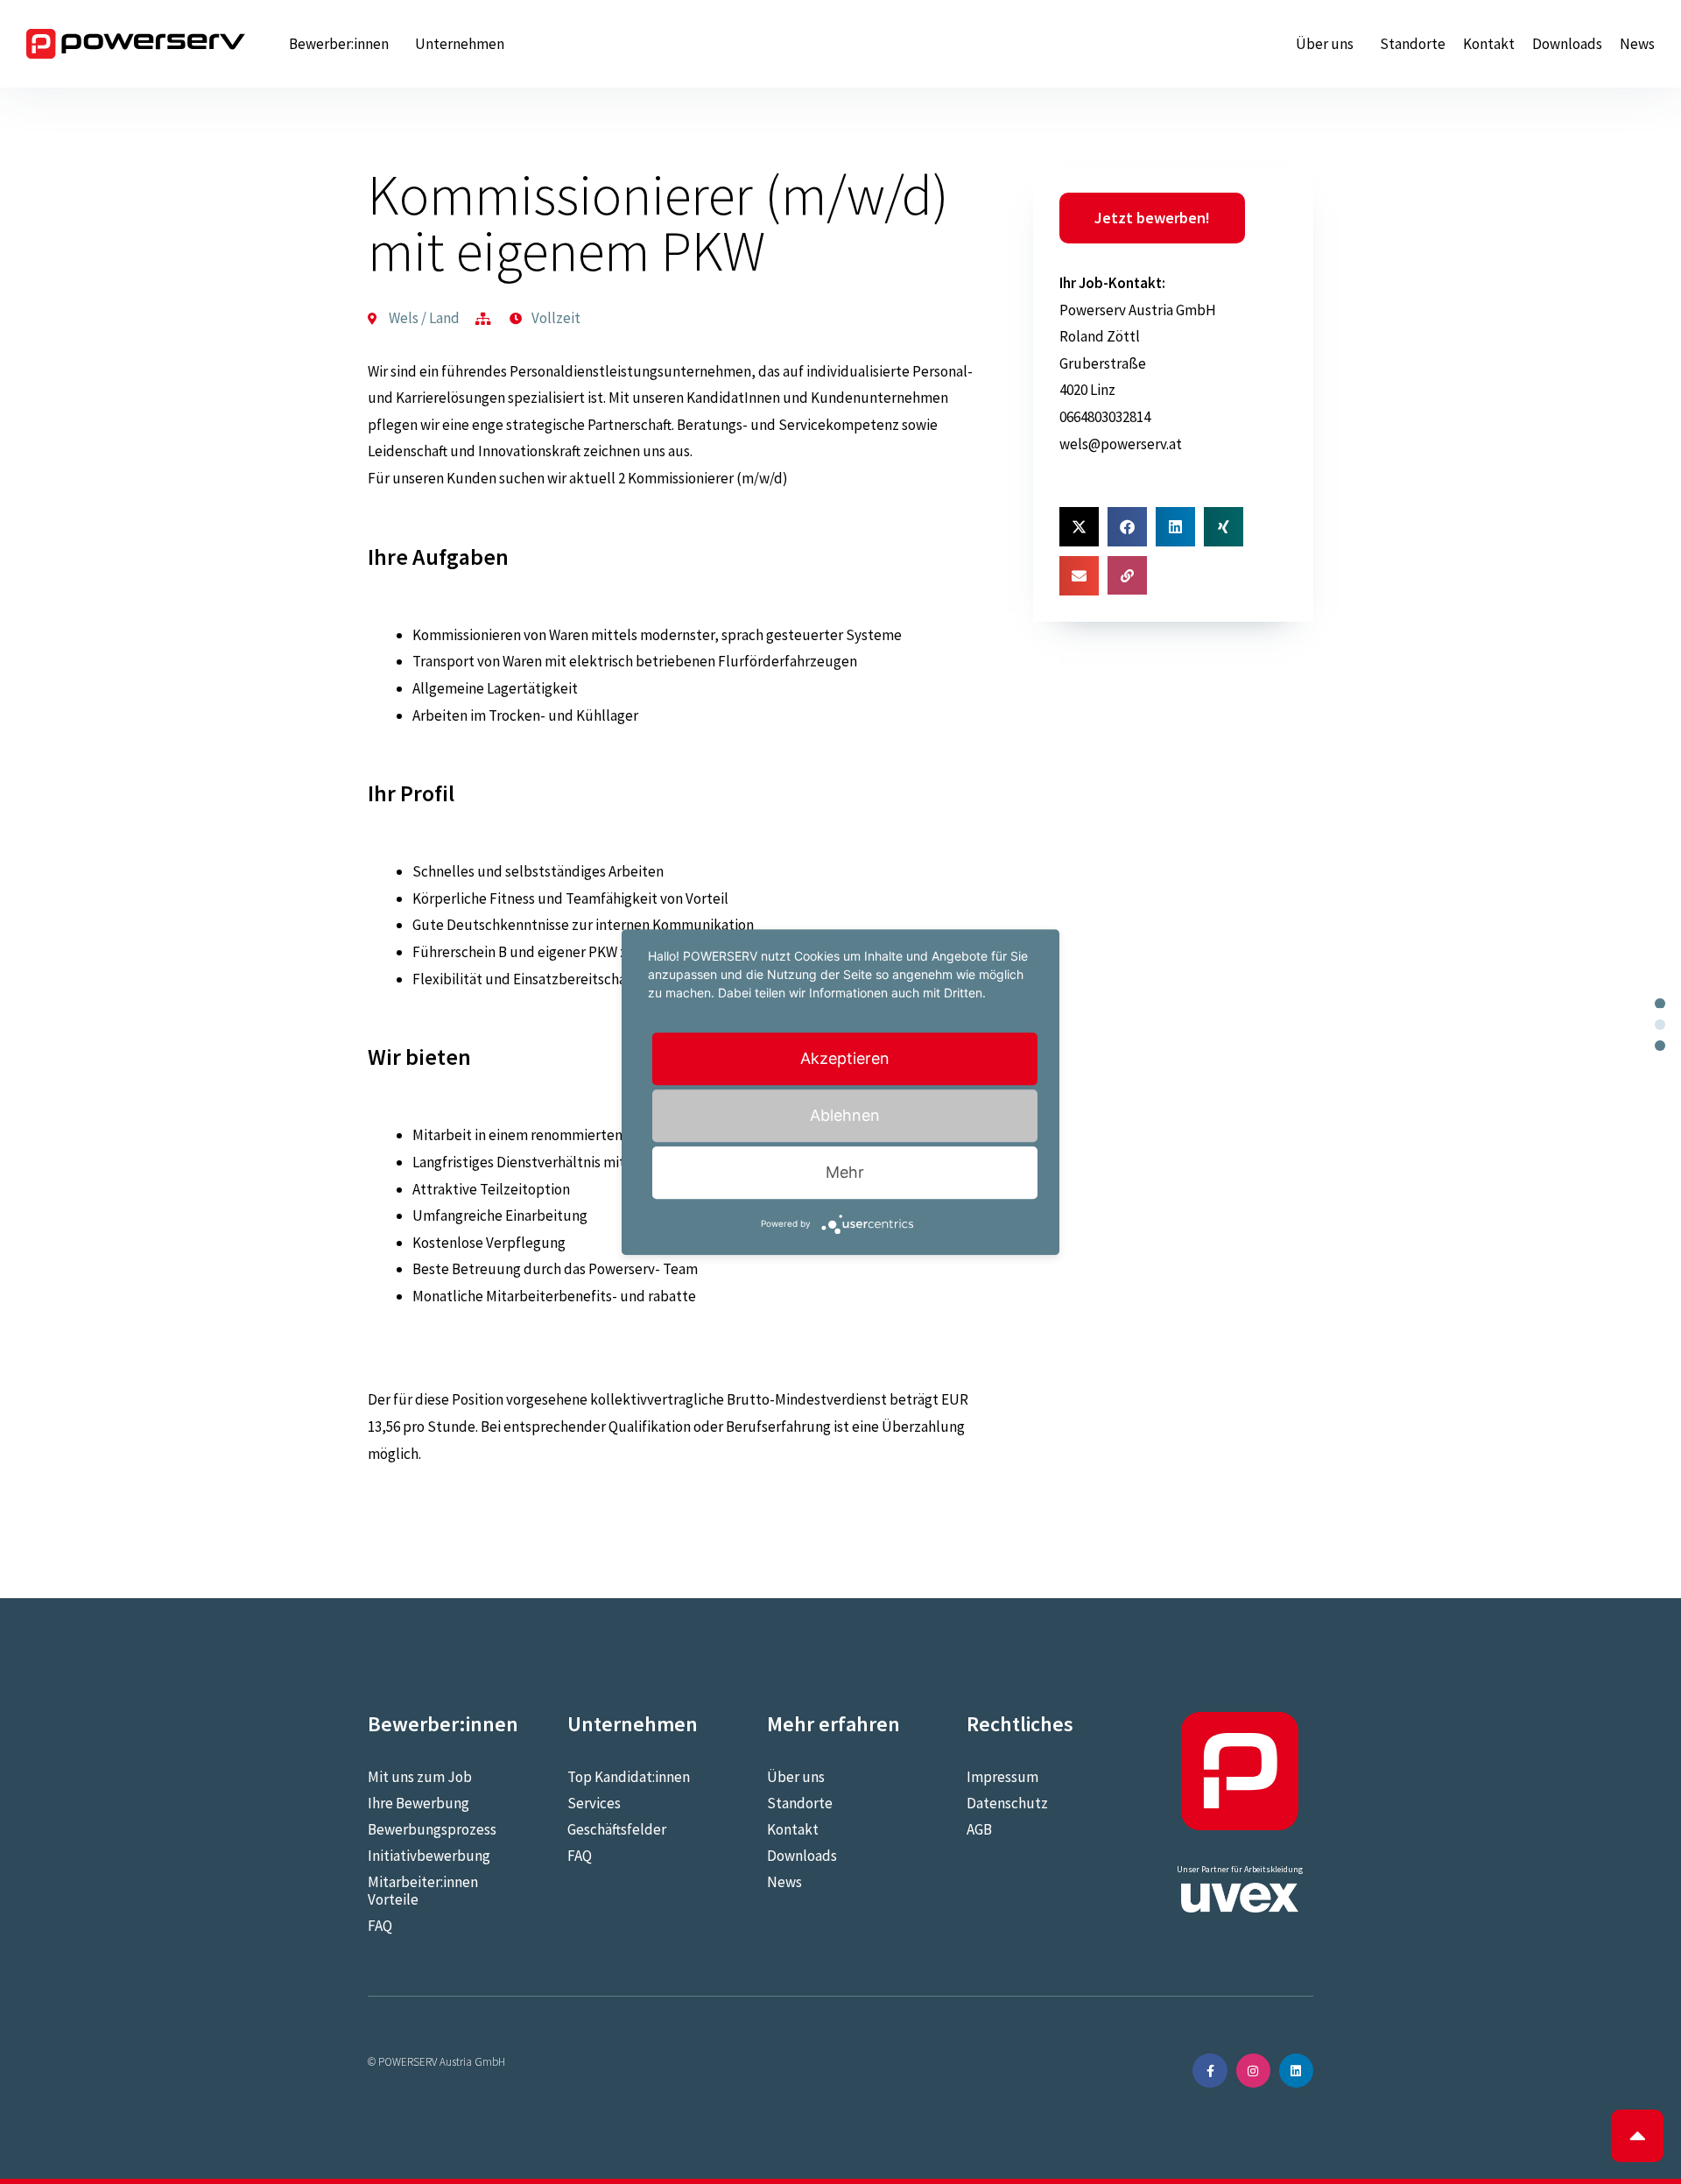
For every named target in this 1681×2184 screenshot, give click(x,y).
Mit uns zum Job (420, 1777)
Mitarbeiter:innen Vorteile (423, 1891)
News (1637, 44)
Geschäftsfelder (617, 1829)
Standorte (1413, 44)
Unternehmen (460, 44)
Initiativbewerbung (429, 1856)
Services (594, 1803)
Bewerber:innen (339, 44)
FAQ (380, 1926)
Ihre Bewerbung (418, 1803)
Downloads (1567, 44)
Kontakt (1489, 44)
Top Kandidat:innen (629, 1777)
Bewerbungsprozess (432, 1829)
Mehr (845, 1172)
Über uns (1325, 44)
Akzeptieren (845, 1058)
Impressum (1002, 1777)
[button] (1079, 527)
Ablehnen (845, 1115)
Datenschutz (1007, 1803)
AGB (979, 1829)
